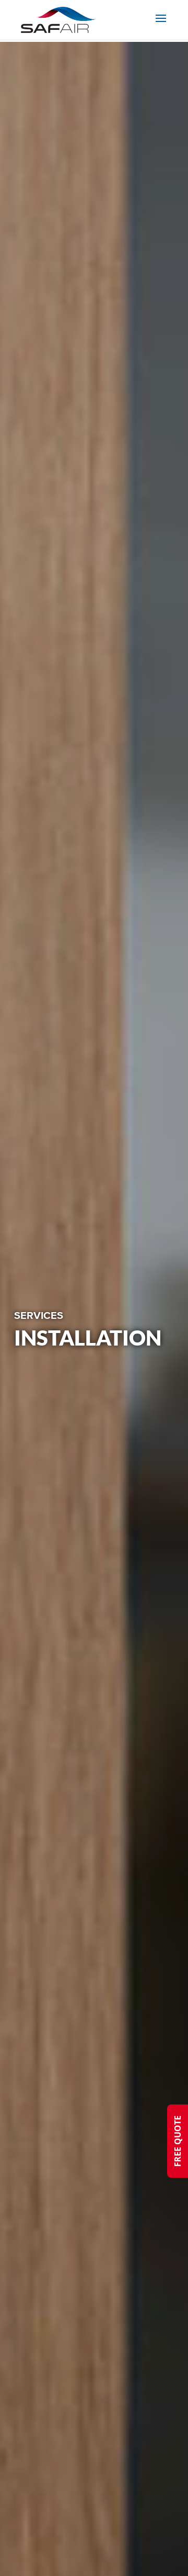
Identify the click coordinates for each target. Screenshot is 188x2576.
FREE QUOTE (178, 2141)
